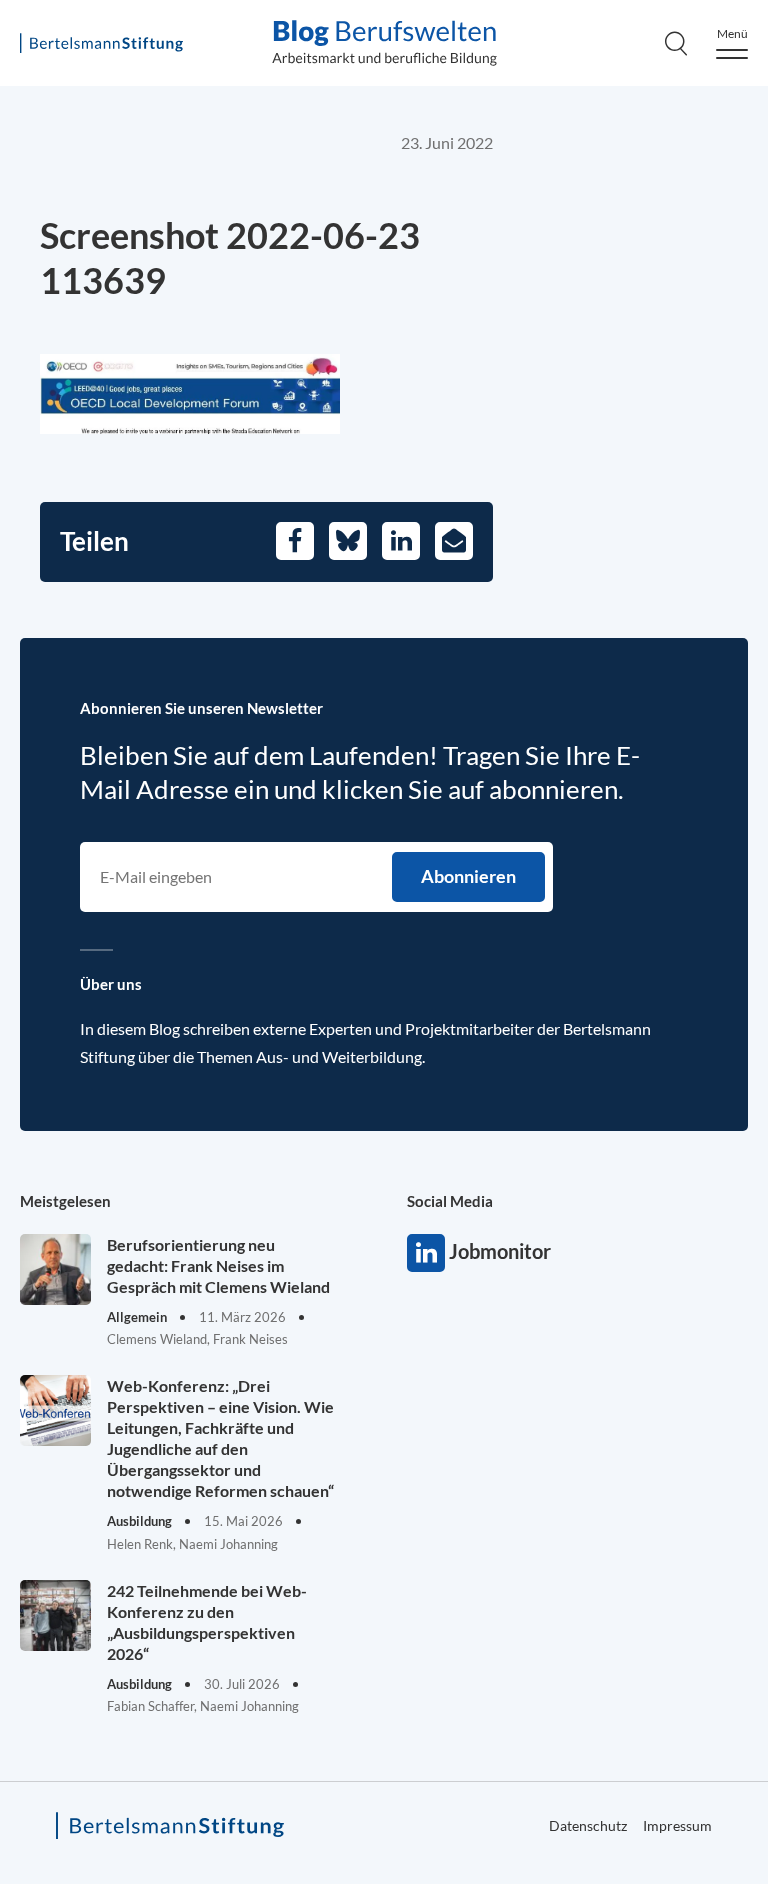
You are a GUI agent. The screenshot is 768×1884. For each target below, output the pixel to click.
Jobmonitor (426, 1253)
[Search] (676, 43)
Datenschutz (588, 1825)
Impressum (677, 1825)
